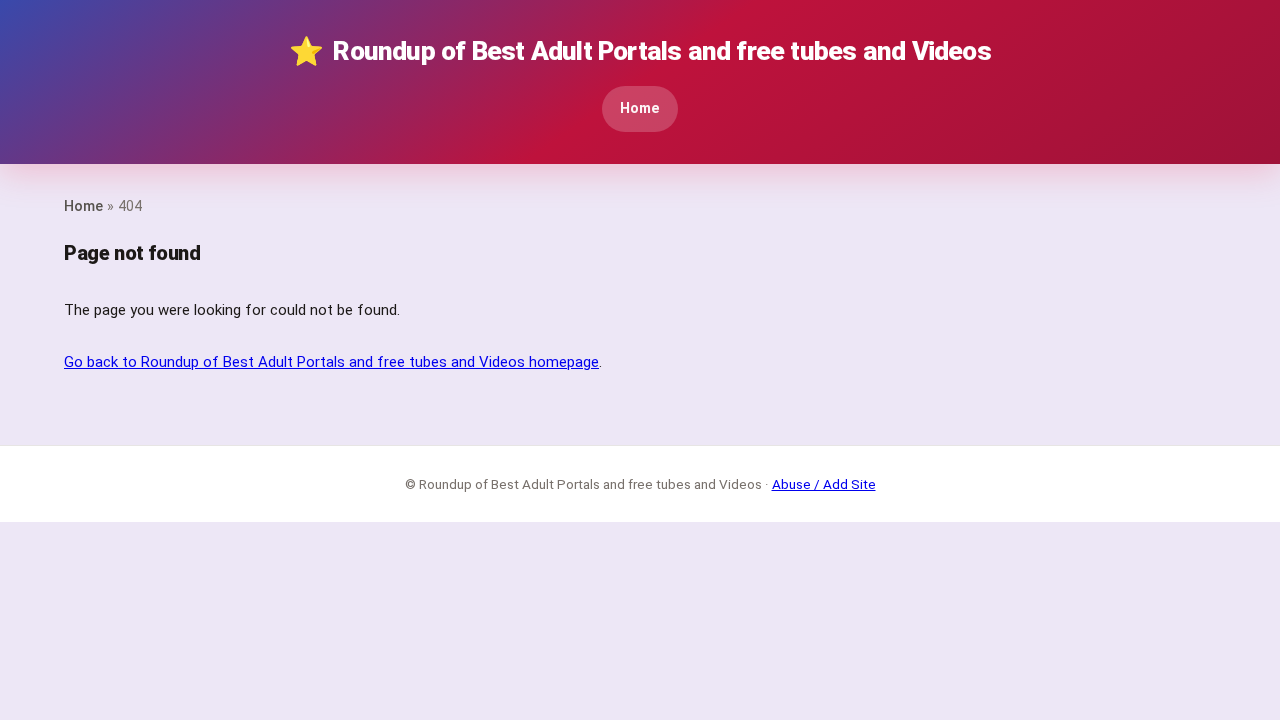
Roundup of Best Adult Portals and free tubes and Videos (640, 51)
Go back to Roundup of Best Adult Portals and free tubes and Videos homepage (331, 362)
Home (640, 108)
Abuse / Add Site (824, 484)
